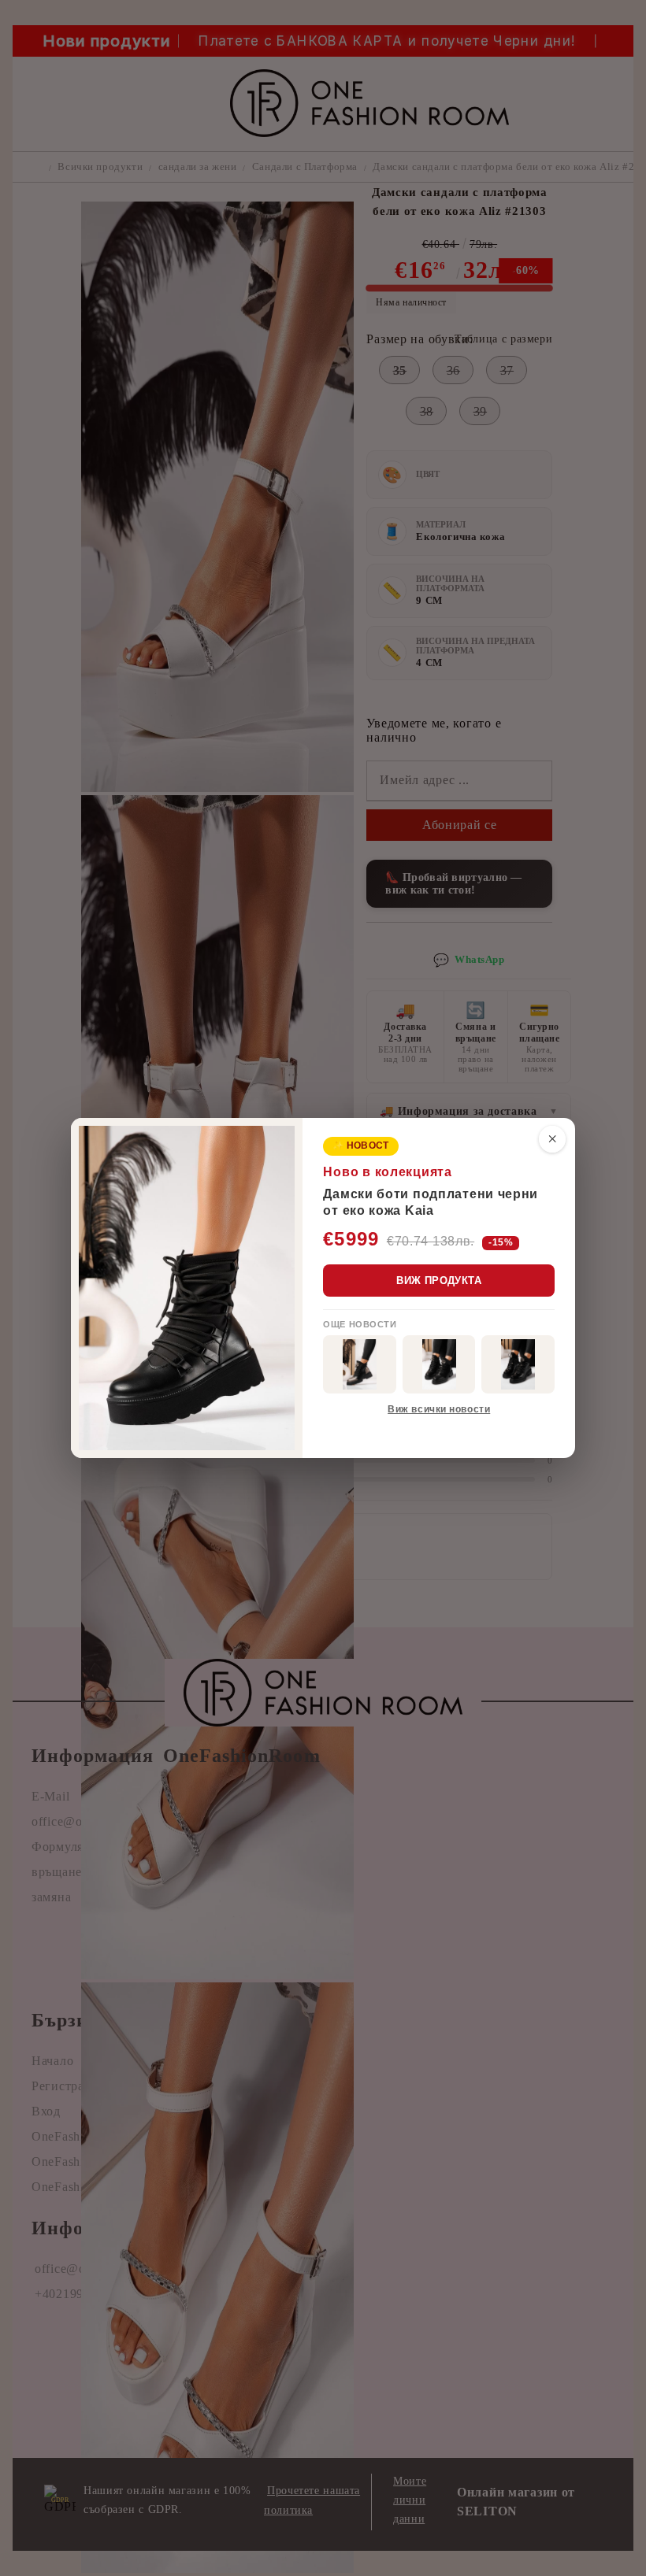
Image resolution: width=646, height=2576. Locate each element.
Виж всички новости (439, 1409)
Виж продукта (439, 1281)
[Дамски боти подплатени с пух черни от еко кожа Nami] (360, 1364)
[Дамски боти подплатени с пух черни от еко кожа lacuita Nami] (518, 1364)
